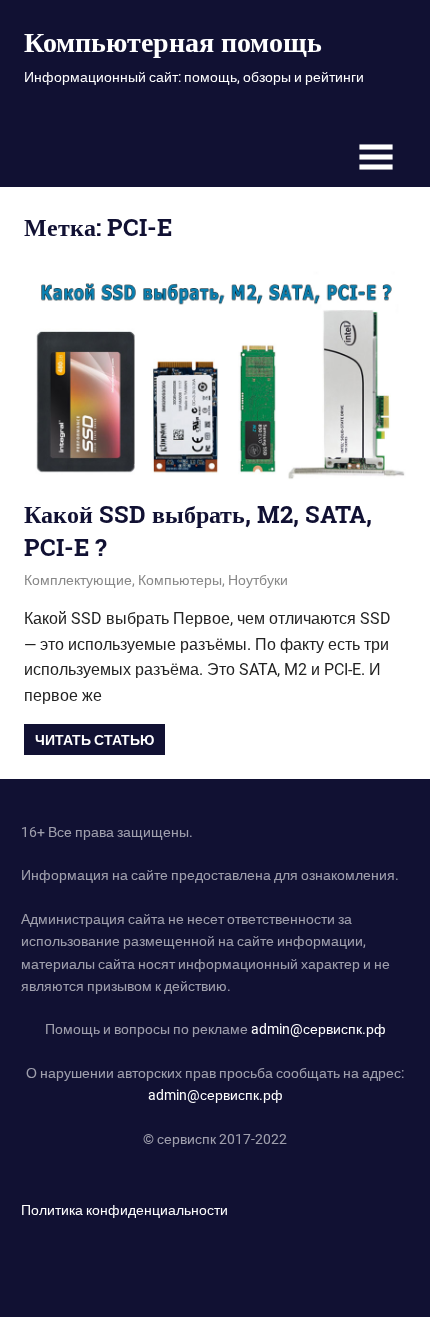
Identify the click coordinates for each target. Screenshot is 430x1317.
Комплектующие (78, 580)
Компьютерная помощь (173, 41)
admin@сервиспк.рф (318, 1029)
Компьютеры (180, 580)
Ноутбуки (258, 580)
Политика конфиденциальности (124, 1210)
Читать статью (94, 740)
